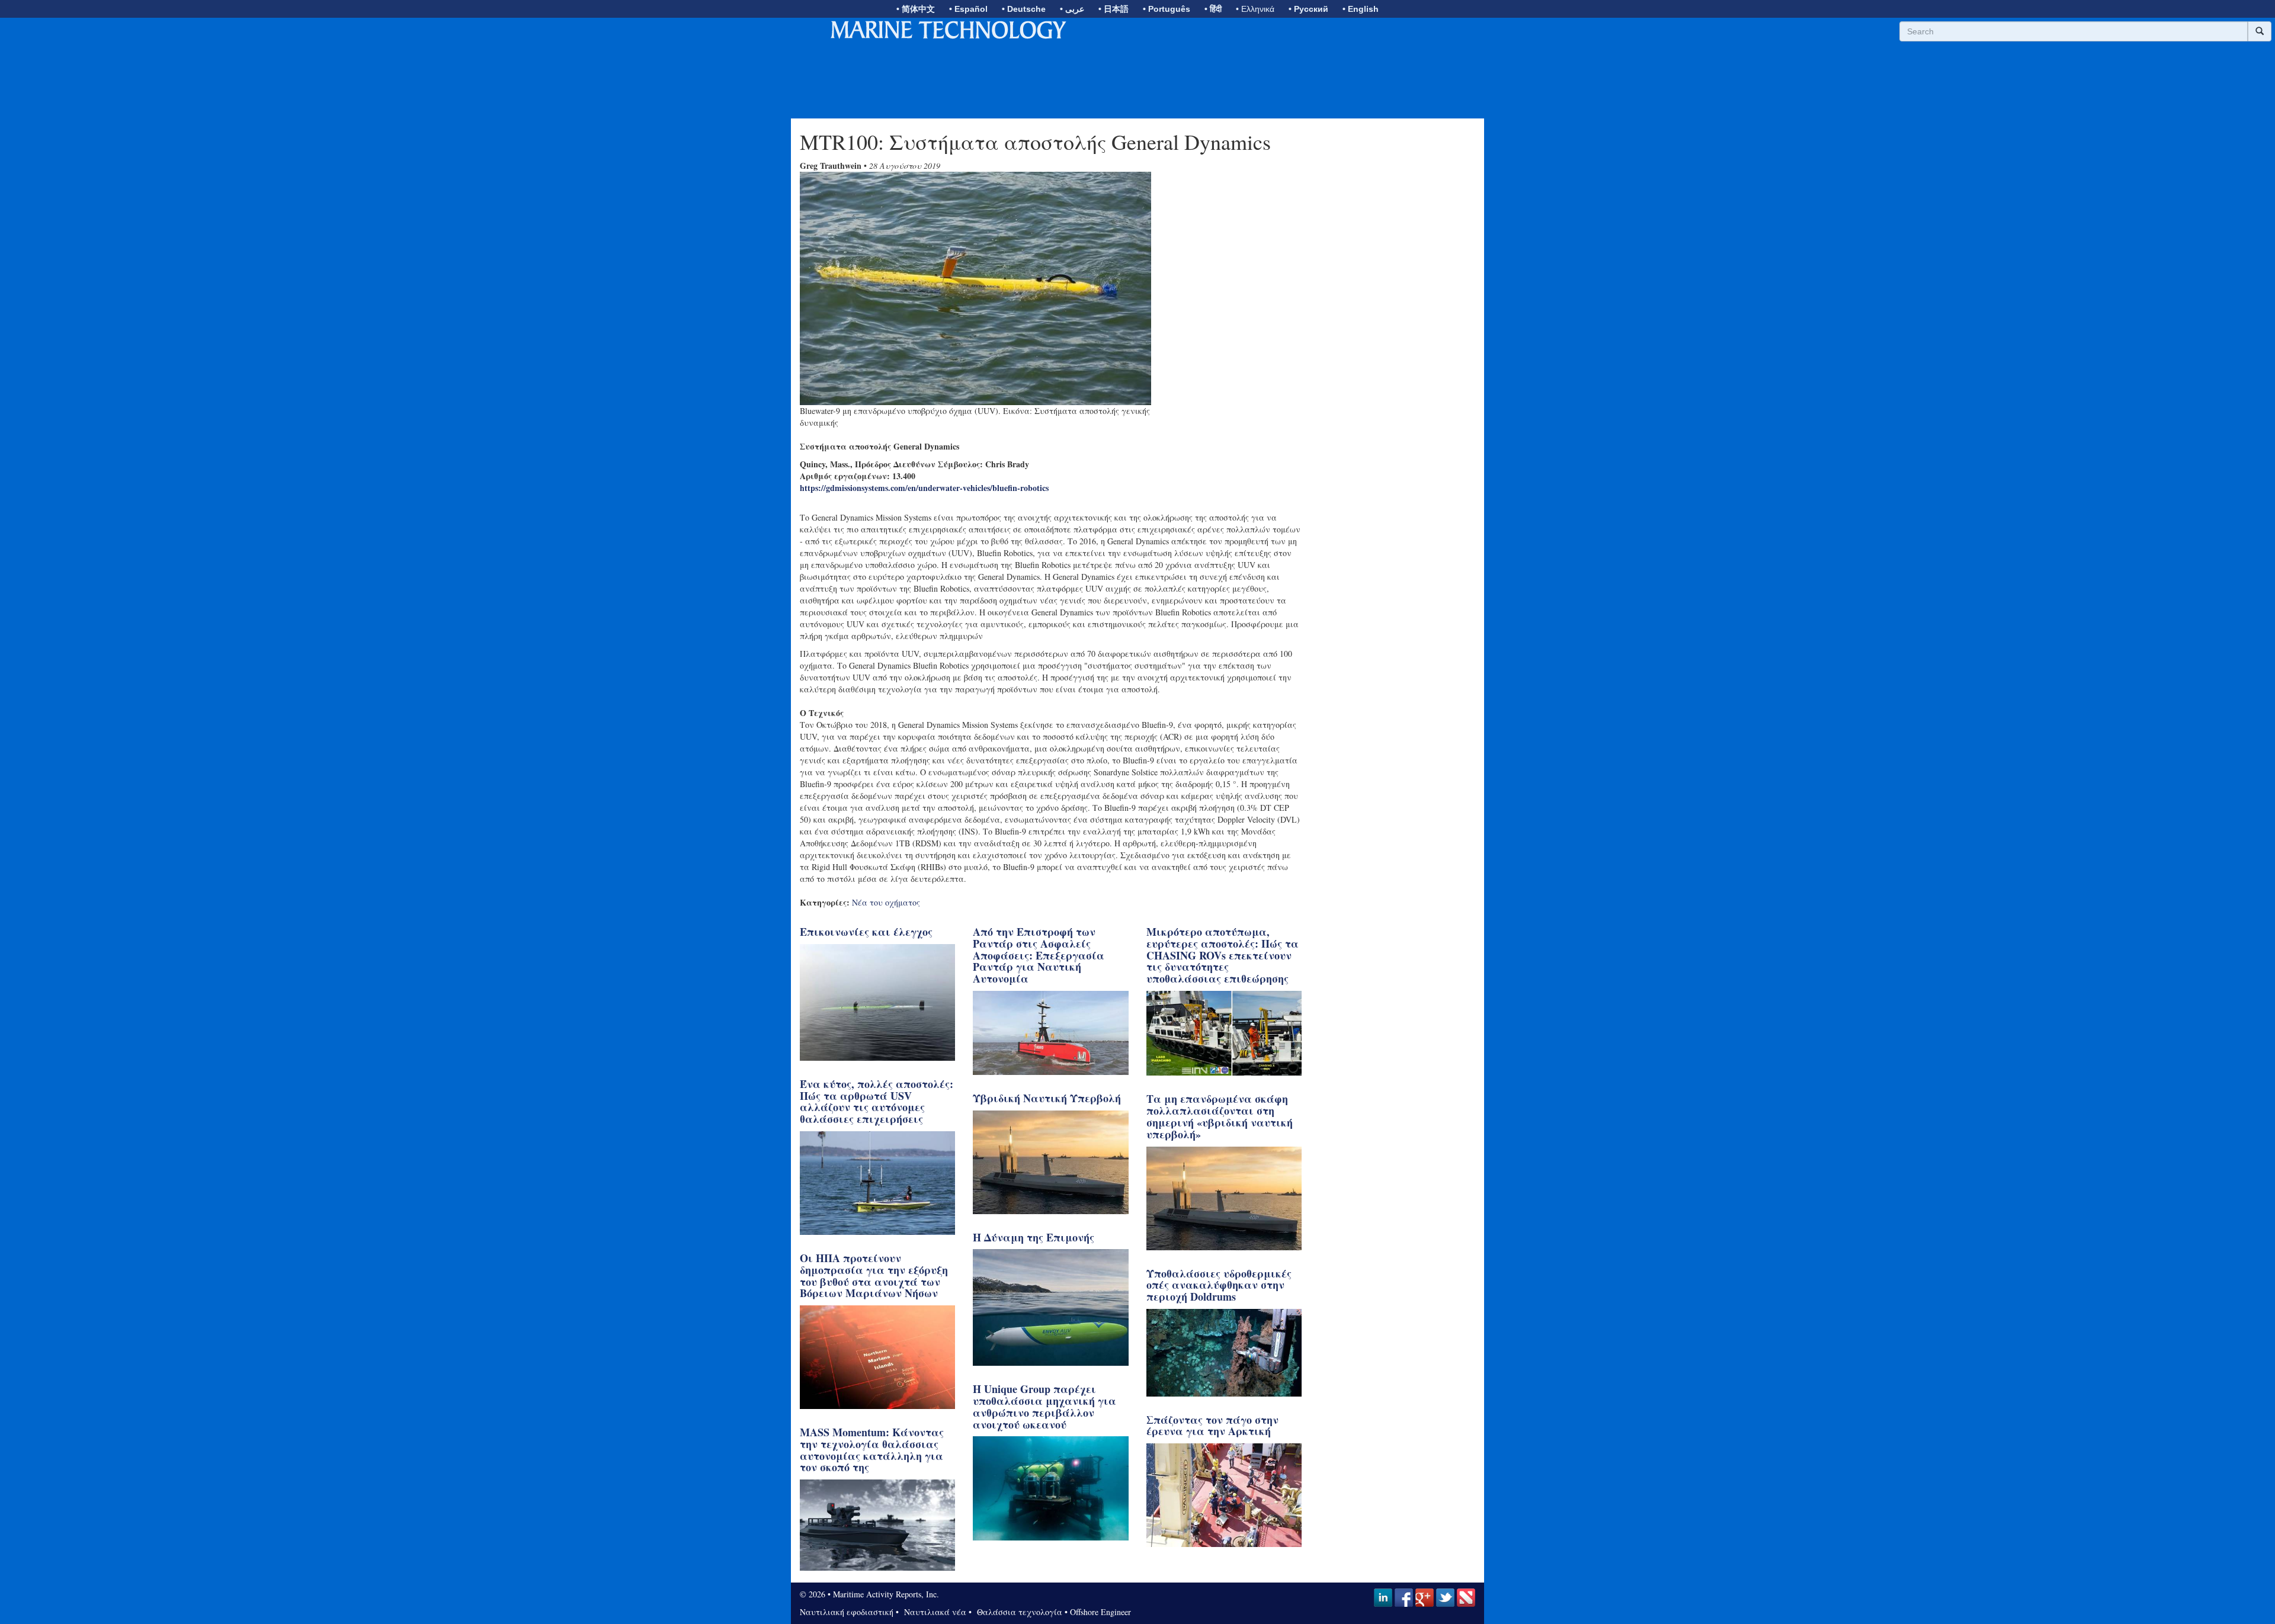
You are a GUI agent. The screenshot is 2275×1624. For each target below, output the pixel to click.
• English (1361, 9)
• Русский (1308, 9)
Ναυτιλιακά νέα (934, 1612)
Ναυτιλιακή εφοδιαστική (847, 1612)
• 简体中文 (916, 9)
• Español (968, 9)
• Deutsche (1024, 9)
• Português (1167, 9)
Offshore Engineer (1100, 1612)
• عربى (1072, 9)
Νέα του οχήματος (886, 902)
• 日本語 (1114, 9)
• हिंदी (1213, 9)
